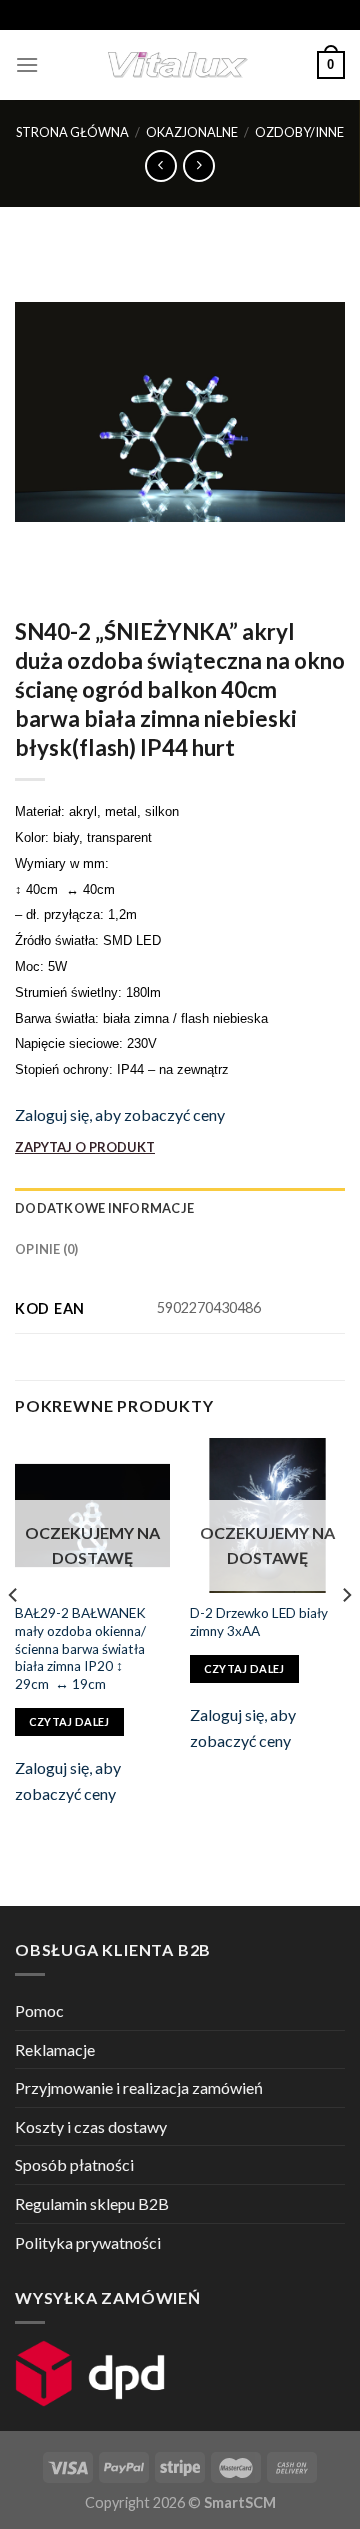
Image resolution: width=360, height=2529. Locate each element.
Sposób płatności (74, 2164)
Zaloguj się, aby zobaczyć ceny (120, 1114)
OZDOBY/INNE (299, 132)
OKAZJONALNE (192, 132)
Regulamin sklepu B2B (92, 2203)
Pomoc (39, 2010)
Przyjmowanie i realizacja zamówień (139, 2087)
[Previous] (14, 1635)
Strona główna (72, 132)
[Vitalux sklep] (178, 65)
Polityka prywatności (88, 2242)
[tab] (180, 1208)
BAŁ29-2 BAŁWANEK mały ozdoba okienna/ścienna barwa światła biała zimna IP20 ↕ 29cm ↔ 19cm (80, 1648)
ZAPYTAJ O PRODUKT (85, 1147)
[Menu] (27, 64)
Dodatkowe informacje (104, 1208)
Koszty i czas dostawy (91, 2126)
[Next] (346, 1635)
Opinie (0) (47, 1249)
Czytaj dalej (69, 1721)
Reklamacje (55, 2049)
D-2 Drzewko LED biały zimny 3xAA (259, 1622)
